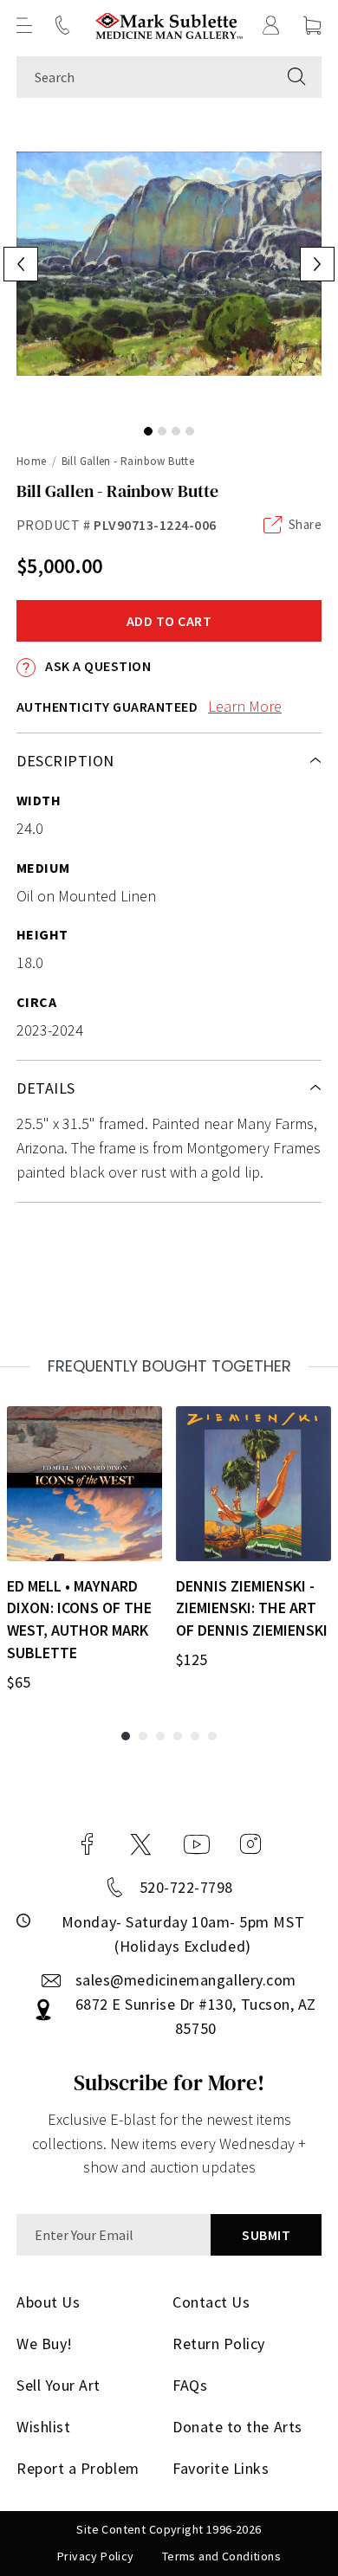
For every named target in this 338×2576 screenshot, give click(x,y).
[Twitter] (141, 1844)
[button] (24, 25)
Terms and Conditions (221, 2556)
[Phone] (62, 25)
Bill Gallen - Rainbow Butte (128, 461)
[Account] (271, 25)
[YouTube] (197, 1844)
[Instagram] (250, 1844)
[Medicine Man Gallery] (169, 26)
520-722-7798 (186, 1887)
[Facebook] (88, 1844)
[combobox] (144, 77)
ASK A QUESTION (97, 666)
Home (32, 461)
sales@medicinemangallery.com (186, 1980)
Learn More (245, 706)
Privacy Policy (96, 2556)
